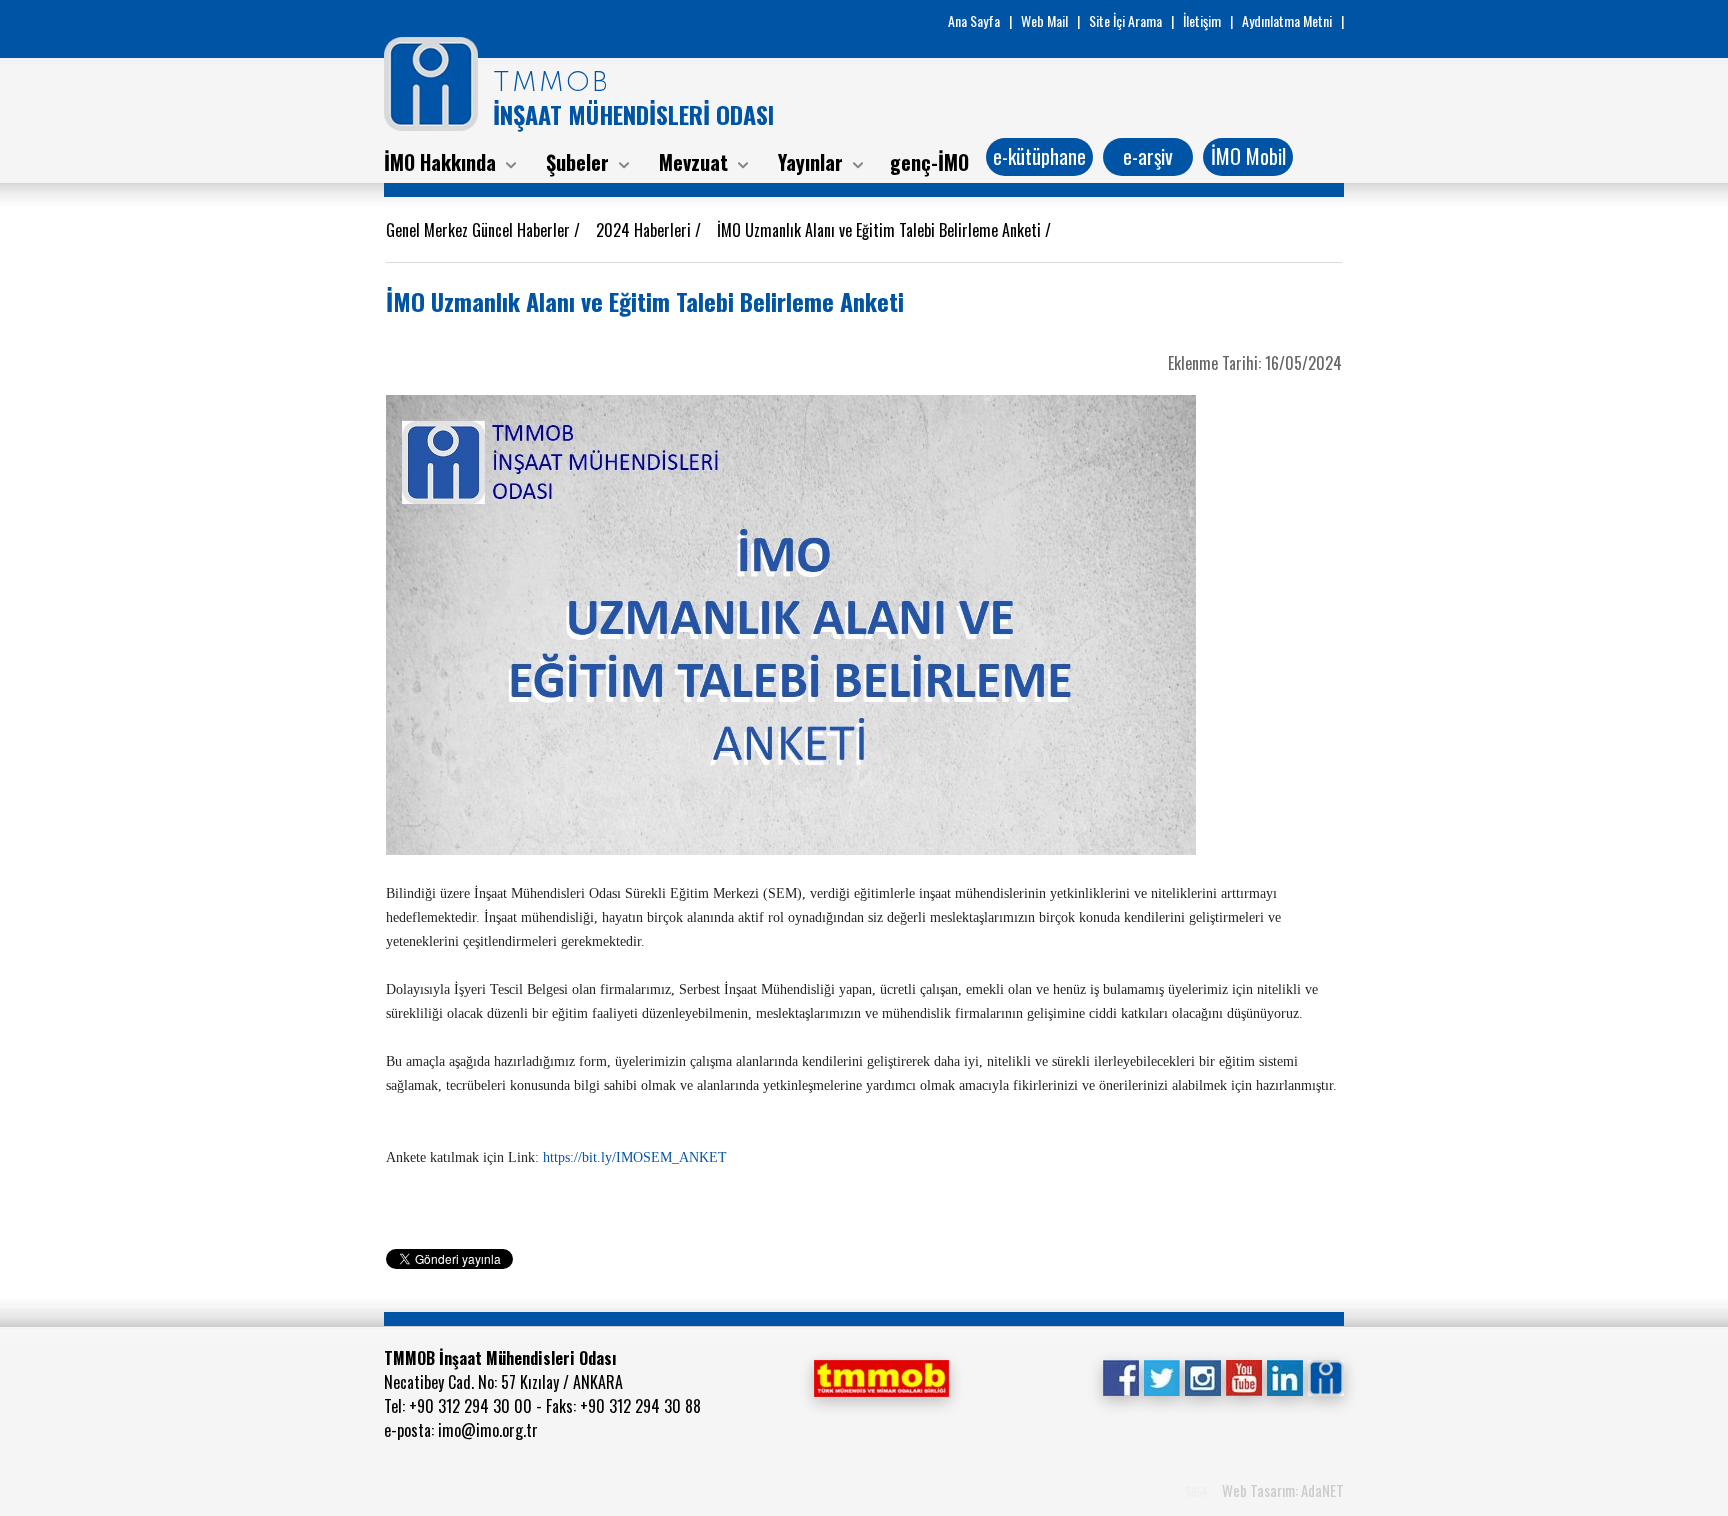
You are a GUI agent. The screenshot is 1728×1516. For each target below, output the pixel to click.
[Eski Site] (1325, 1376)
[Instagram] (1202, 1376)
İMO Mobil (1248, 156)
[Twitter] (1161, 1376)
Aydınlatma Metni (1287, 20)
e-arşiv (1148, 156)
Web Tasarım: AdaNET (1283, 1490)
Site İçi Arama (1125, 20)
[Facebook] (1120, 1376)
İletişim (1202, 20)
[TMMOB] (881, 1376)
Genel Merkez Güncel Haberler (480, 230)
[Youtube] (1243, 1376)
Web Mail (1044, 20)
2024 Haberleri (645, 230)
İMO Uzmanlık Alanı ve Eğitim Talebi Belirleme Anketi (881, 230)
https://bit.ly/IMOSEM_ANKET (635, 1157)
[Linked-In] (1284, 1376)
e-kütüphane (1039, 156)
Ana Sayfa (974, 20)
